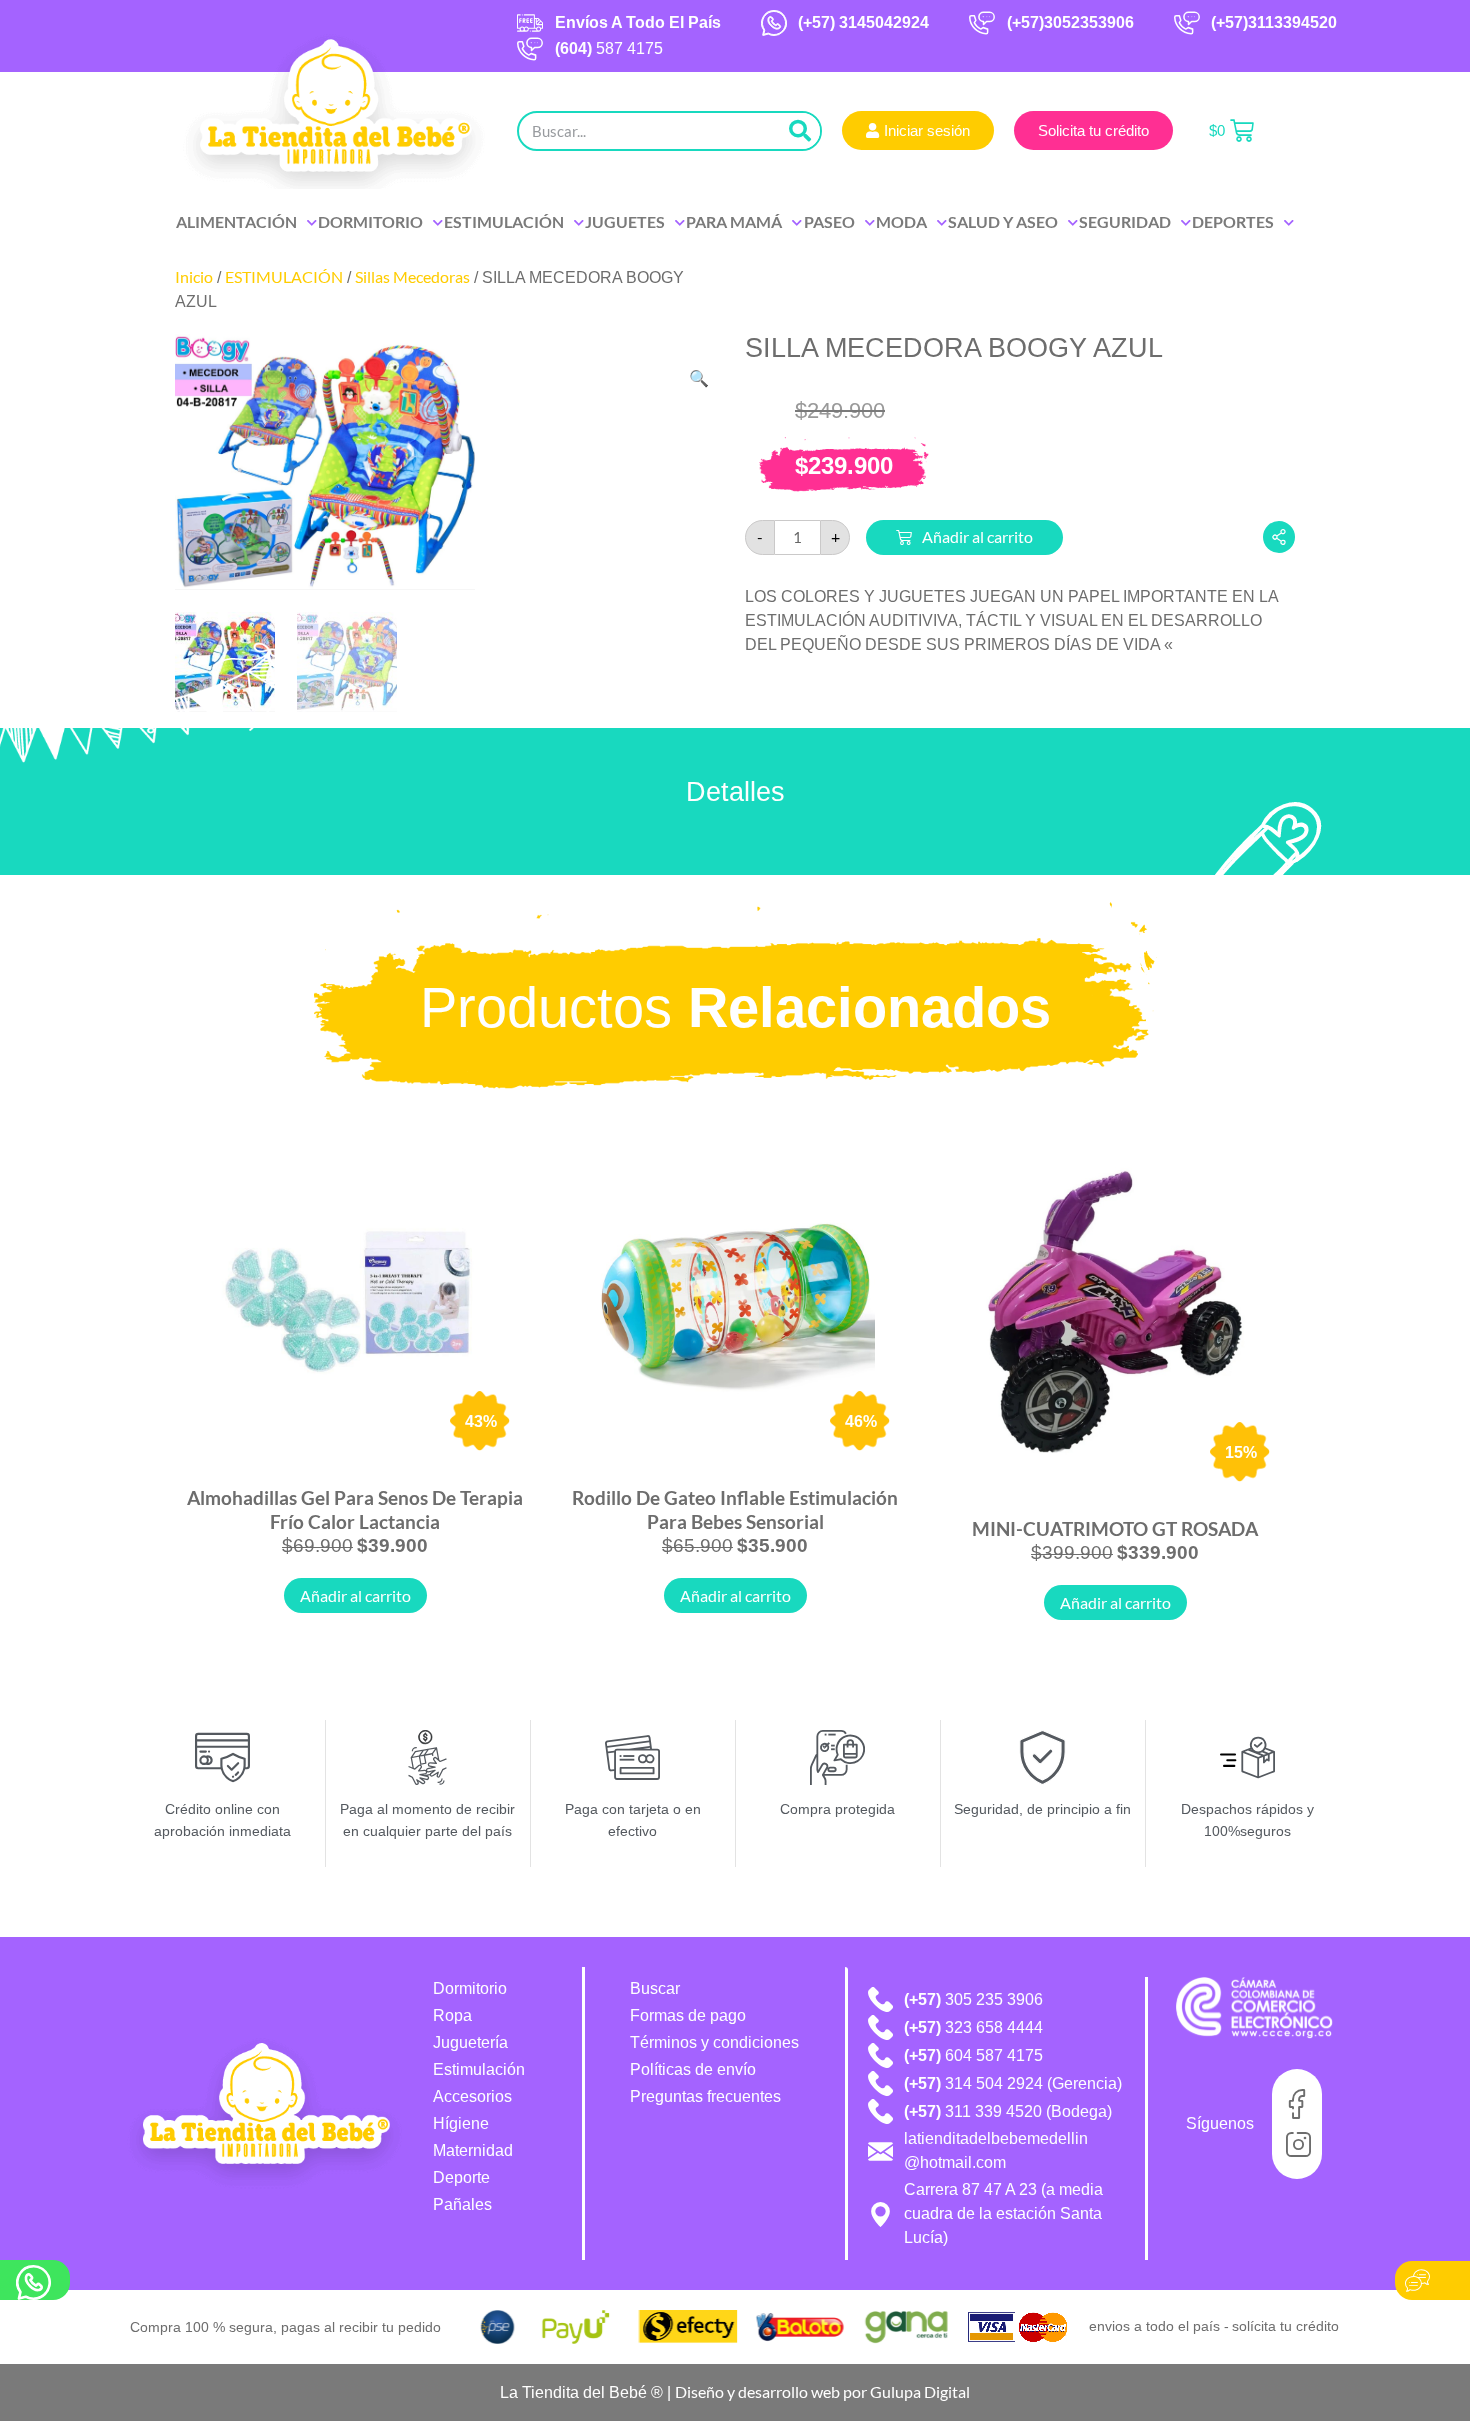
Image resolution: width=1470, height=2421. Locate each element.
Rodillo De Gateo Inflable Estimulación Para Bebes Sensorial (735, 1509)
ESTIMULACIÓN (504, 221)
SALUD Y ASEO (1003, 221)
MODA (901, 221)
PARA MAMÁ (734, 221)
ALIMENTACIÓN (236, 221)
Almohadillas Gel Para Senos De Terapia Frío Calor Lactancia (355, 1509)
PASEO (829, 221)
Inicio (194, 276)
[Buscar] (800, 131)
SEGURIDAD (1125, 221)
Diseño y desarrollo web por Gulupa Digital (822, 2391)
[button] (699, 378)
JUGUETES (625, 221)
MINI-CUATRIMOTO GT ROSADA (1115, 1528)
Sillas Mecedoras (412, 276)
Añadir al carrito (977, 536)
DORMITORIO (370, 221)
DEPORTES (1233, 221)
